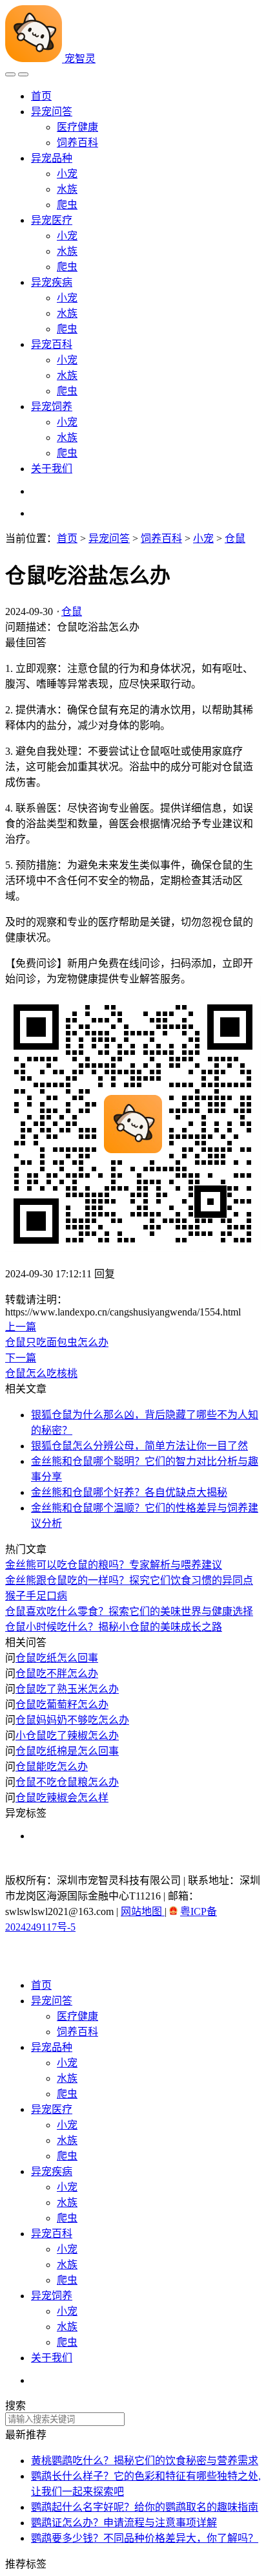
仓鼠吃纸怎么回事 (57, 1658)
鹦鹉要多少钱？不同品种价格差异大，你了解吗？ (145, 2538)
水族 (67, 189)
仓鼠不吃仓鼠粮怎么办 (67, 1782)
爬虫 (67, 205)
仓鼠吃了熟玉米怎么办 (67, 1689)
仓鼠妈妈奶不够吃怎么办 (72, 1720)
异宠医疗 (52, 220)
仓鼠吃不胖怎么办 (57, 1673)
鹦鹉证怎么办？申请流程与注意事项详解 (124, 2523)
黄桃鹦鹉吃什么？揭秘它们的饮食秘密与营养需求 (145, 2461)
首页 (41, 96)
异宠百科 (52, 344)
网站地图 (143, 1911)
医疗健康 (77, 127)
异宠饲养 (52, 406)
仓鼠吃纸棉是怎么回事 (67, 1751)
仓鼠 (235, 538)
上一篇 (21, 1327)
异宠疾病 (52, 282)
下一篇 (21, 1358)
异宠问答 (52, 112)
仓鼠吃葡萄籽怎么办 (62, 1705)
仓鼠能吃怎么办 (52, 1767)
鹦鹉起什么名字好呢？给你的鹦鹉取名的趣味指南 (145, 2507)
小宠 (67, 174)
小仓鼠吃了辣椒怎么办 (67, 1736)
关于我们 (52, 469)
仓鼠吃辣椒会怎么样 (62, 1798)
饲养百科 (77, 143)
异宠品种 (52, 158)
